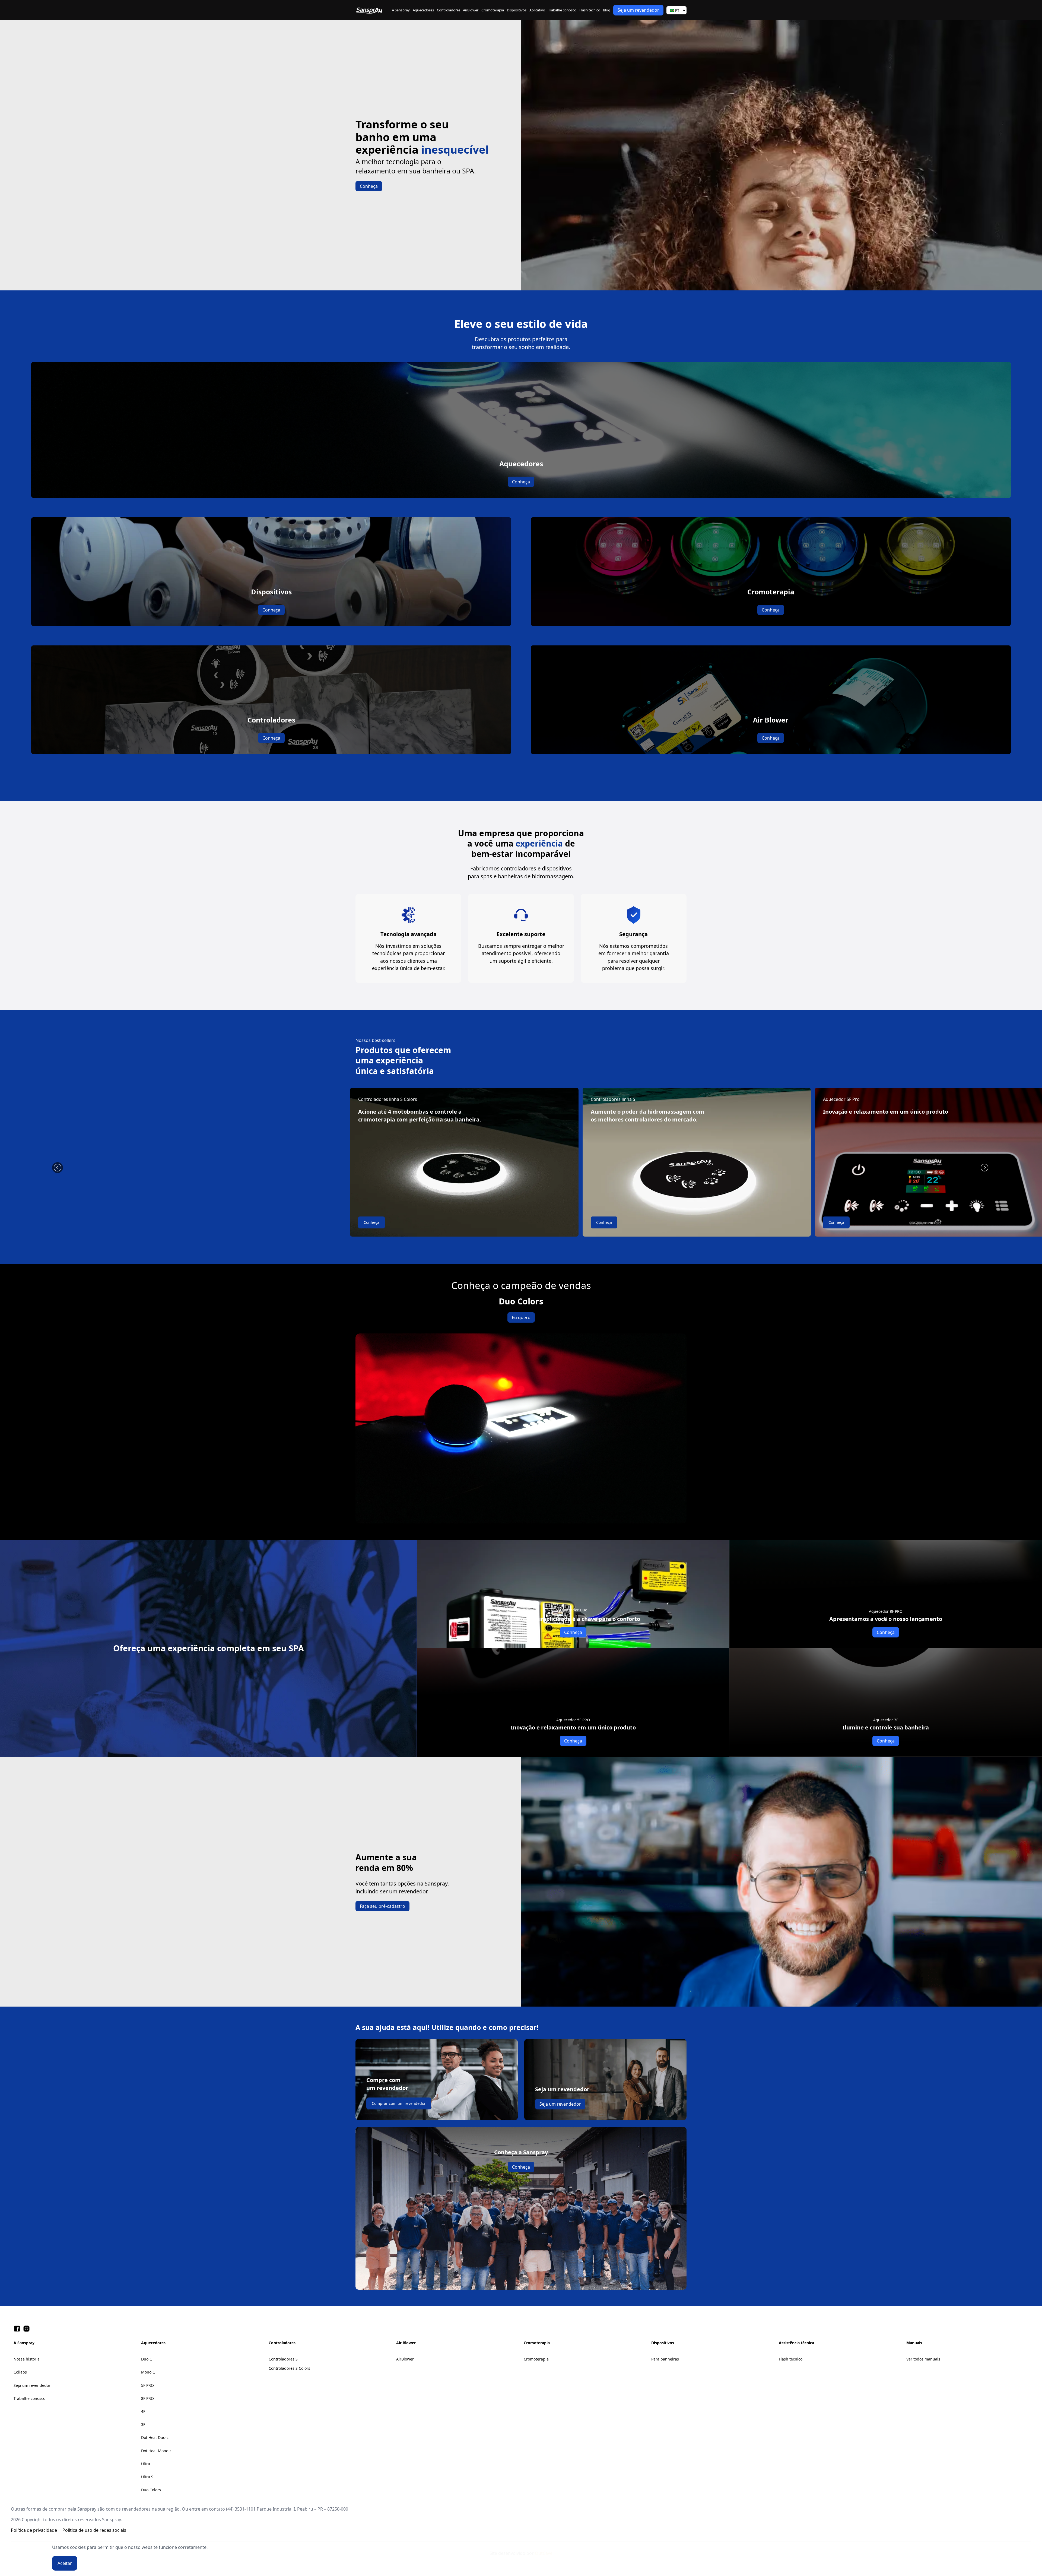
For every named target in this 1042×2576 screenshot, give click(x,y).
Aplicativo (537, 10)
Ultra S (147, 2477)
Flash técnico (590, 10)
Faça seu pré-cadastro (382, 1906)
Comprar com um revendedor (399, 2103)
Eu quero (521, 1317)
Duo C (147, 2359)
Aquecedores (423, 10)
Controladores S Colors (289, 2368)
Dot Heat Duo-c (155, 2437)
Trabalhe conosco (562, 10)
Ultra (146, 2464)
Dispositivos (517, 10)
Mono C (148, 2372)
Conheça (369, 186)
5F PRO (147, 2385)
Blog (607, 10)
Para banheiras (665, 2359)
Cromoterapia (493, 10)
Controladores (449, 10)
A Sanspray (401, 10)
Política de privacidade (34, 2530)
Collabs (20, 2372)
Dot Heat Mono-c (156, 2451)
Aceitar (65, 2563)
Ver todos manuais (923, 2359)
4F (143, 2411)
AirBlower (471, 10)
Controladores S (283, 2359)
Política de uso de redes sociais (94, 2530)
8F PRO (147, 2398)
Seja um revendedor (638, 10)
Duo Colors (151, 2490)
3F (143, 2424)
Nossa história (27, 2359)
